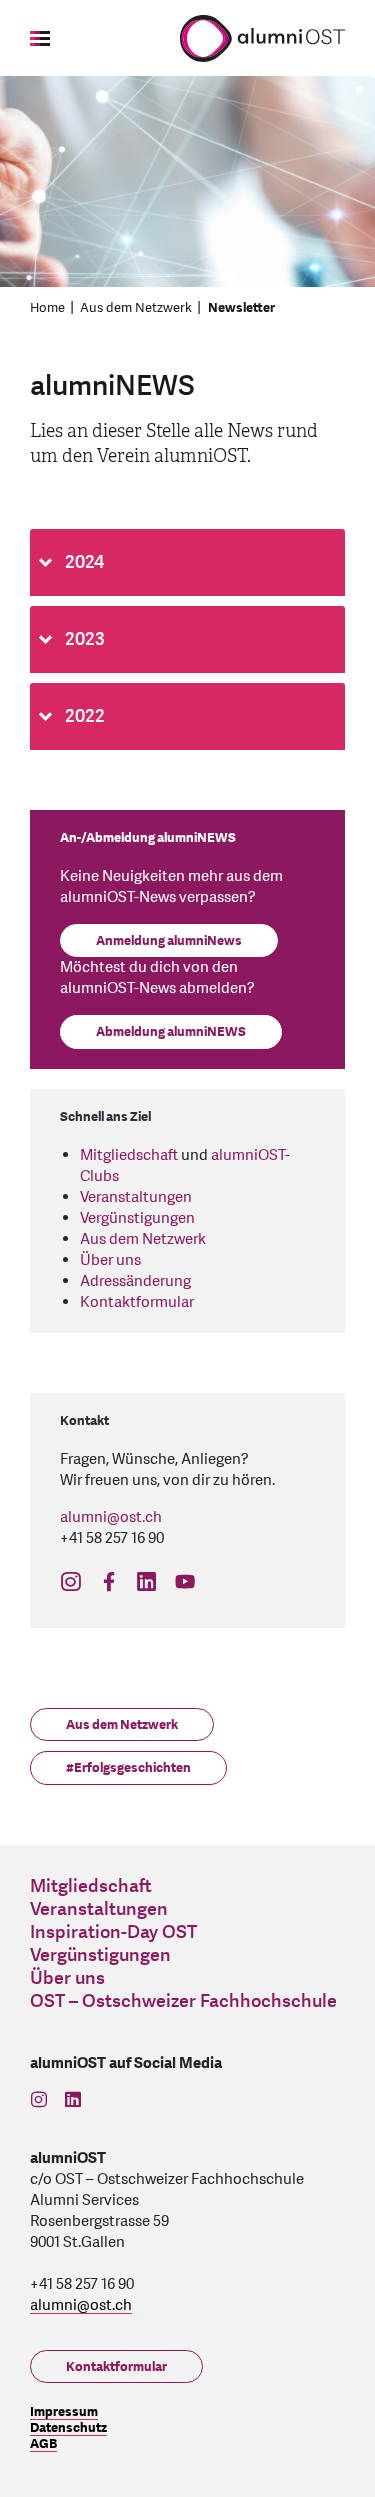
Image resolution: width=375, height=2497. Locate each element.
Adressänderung (135, 1281)
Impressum (64, 2412)
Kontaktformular (137, 1302)
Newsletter (241, 308)
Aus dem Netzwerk (136, 308)
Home (47, 308)
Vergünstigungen (137, 1218)
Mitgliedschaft (129, 1155)
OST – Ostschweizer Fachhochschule (183, 2001)
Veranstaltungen (136, 1197)
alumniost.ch (111, 1517)
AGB (43, 2444)
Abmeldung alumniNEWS (171, 1032)
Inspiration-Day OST (113, 1932)
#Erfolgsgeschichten (128, 1768)
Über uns (110, 1260)
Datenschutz (68, 2428)
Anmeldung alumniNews (169, 941)
